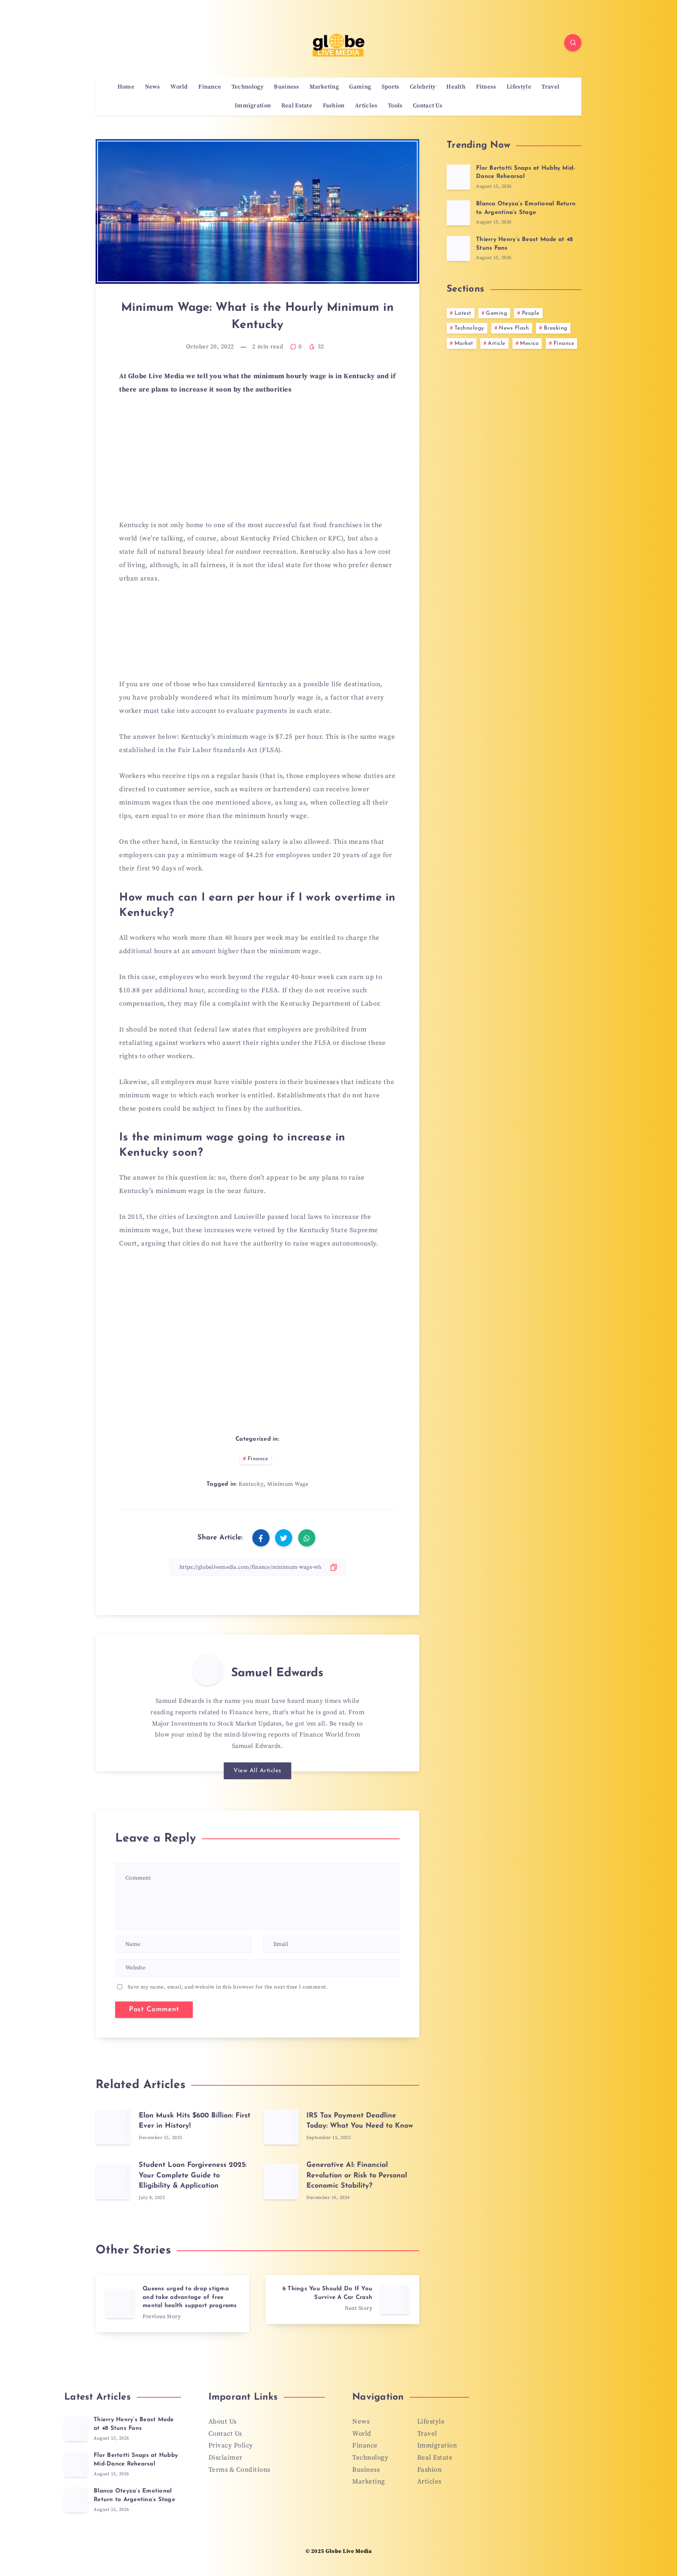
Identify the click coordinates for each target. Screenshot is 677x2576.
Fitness (486, 87)
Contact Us (428, 106)
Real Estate (297, 106)
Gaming (360, 87)
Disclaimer (225, 2458)
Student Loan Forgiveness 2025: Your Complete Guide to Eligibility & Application (193, 2175)
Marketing (324, 87)
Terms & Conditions (239, 2470)
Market (464, 344)
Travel (550, 87)
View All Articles (257, 1771)
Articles (366, 106)
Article (497, 344)
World (179, 87)
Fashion (334, 106)
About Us (223, 2422)
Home (126, 87)
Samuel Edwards (277, 1673)
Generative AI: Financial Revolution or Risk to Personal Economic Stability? (357, 2175)
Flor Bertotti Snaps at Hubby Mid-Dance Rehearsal (136, 2460)
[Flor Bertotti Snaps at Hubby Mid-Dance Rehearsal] (458, 177)
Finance (210, 87)
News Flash (514, 328)
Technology (248, 87)
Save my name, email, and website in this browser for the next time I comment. (228, 1987)
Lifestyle (519, 87)
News (153, 87)
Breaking (556, 328)
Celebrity (423, 87)
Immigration (253, 106)
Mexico (529, 344)
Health (456, 87)
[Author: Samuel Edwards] (208, 1670)
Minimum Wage (288, 1484)
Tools (395, 106)
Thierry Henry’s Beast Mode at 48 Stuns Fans (134, 2424)
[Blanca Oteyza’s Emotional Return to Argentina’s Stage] (458, 213)
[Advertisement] (257, 462)
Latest (463, 313)
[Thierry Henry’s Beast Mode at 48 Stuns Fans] (458, 248)
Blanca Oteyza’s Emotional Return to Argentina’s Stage (134, 2495)
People (531, 313)
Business (286, 87)
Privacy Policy (231, 2445)
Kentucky (251, 1484)
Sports (391, 87)
